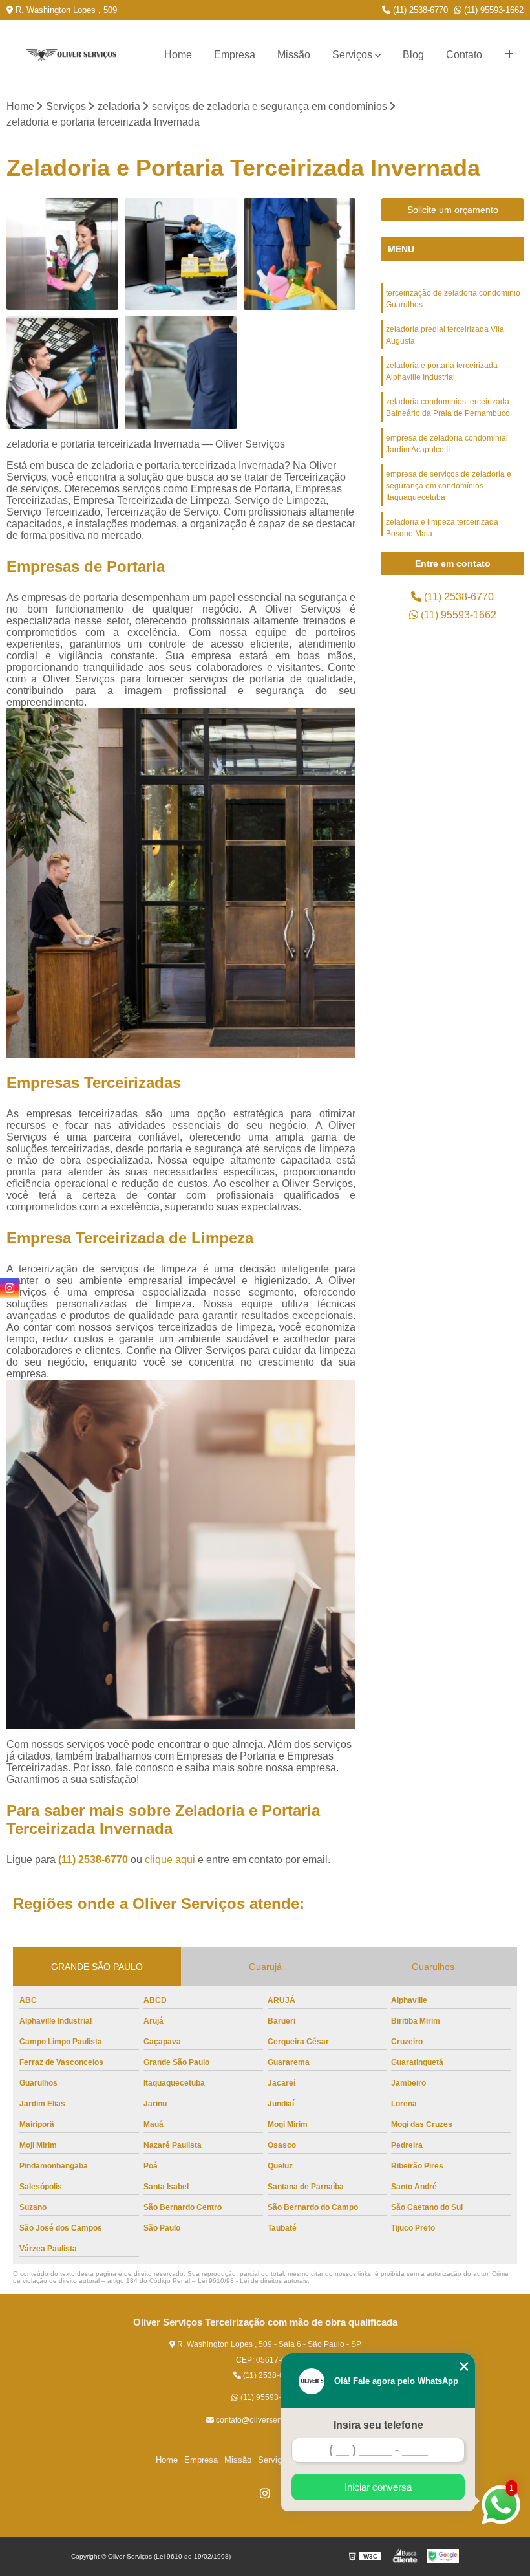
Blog (413, 55)
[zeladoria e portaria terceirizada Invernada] (300, 254)
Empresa (235, 55)
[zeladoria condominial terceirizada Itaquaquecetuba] (62, 372)
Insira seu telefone (378, 2425)
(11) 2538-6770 (419, 10)
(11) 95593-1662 (493, 10)
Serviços (352, 55)
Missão (294, 55)
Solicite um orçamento (453, 210)
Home (178, 55)
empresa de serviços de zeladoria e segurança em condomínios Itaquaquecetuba (449, 486)
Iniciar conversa (378, 2487)
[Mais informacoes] (509, 55)
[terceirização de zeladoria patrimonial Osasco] (62, 254)
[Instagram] (265, 2493)
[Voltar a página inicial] (71, 55)
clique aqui (170, 1860)
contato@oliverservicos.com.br (269, 2420)
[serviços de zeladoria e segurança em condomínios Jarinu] (181, 372)
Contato (464, 55)
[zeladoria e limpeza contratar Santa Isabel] (181, 254)
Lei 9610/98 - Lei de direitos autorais (253, 2281)
